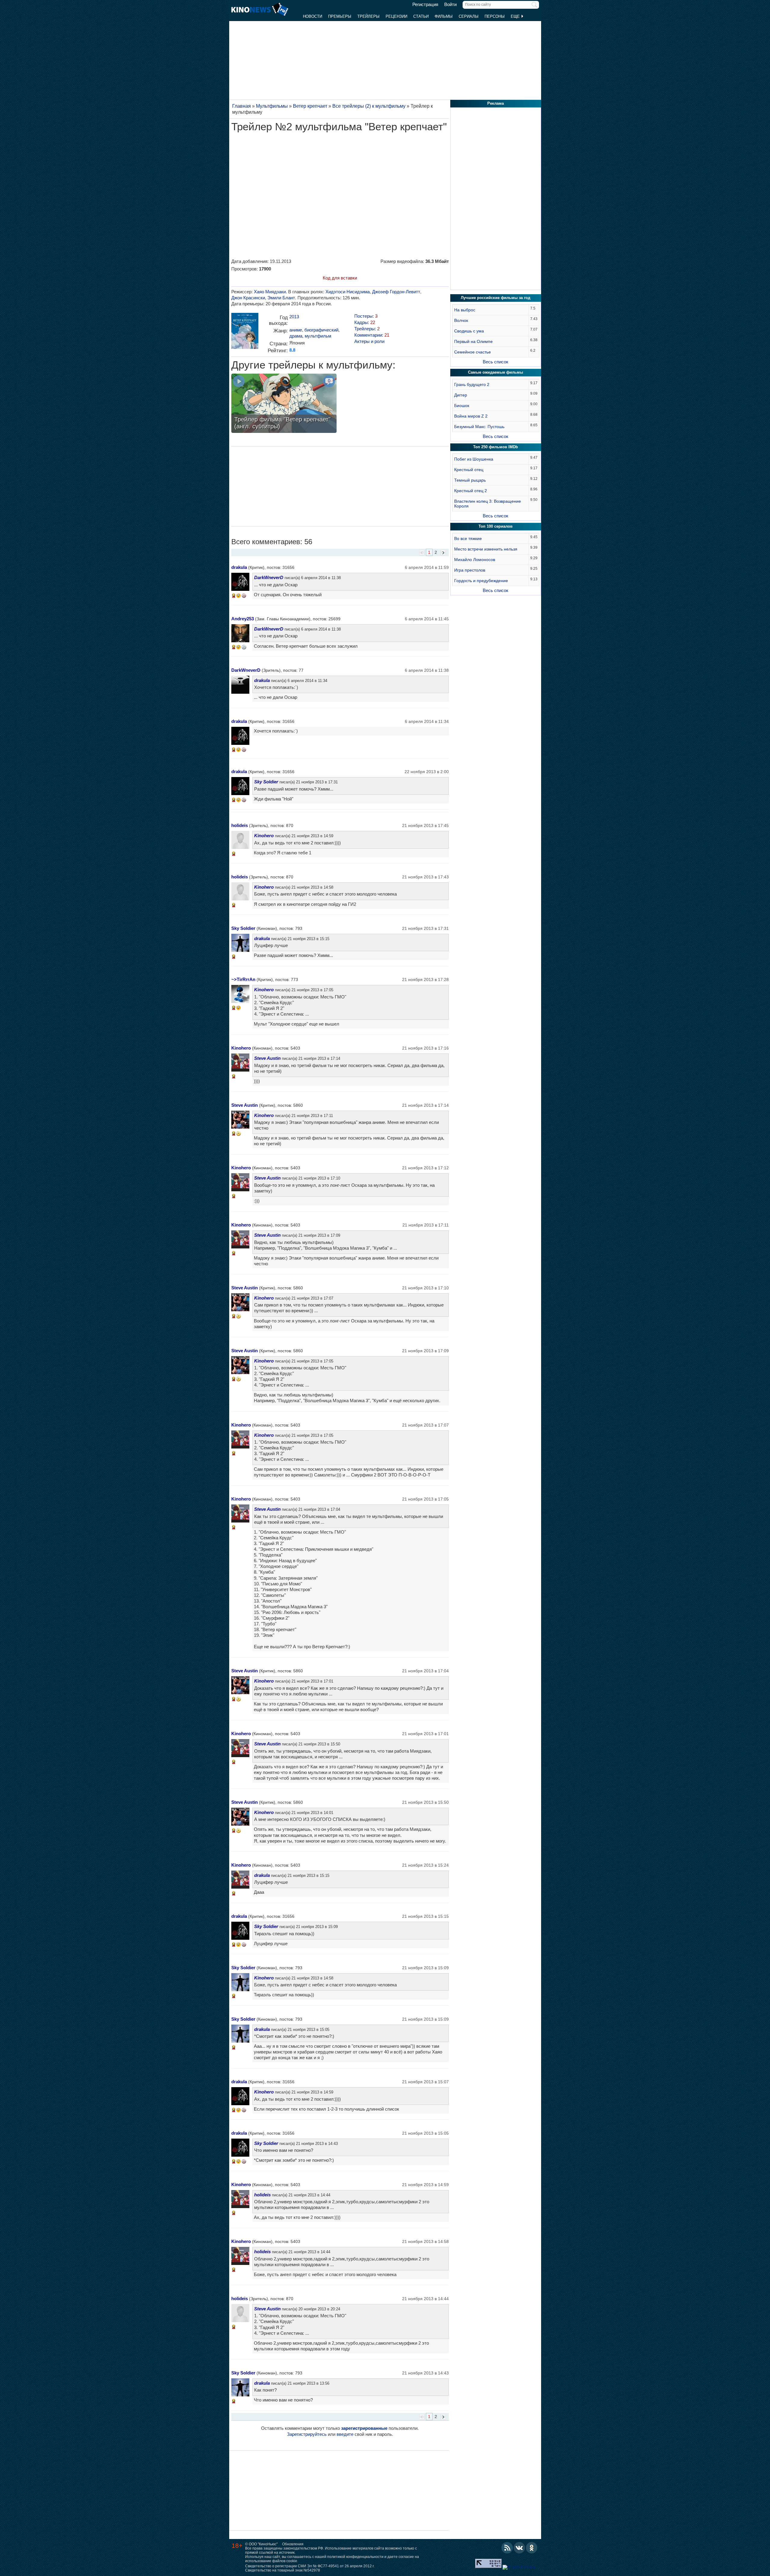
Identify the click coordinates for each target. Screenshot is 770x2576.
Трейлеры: (367, 329)
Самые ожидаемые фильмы (496, 372)
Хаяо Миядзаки (270, 292)
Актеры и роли (369, 341)
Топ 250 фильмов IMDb (496, 447)
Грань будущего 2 (472, 384)
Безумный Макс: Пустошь (479, 427)
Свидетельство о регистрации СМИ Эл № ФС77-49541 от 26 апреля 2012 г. (310, 2566)
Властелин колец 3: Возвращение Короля (488, 504)
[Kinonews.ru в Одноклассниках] (532, 2548)
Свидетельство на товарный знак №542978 (283, 2570)
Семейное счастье (473, 352)
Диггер (461, 395)
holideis (240, 825)
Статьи (421, 16)
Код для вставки (340, 278)
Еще (516, 16)
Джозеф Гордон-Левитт (396, 292)
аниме (296, 330)
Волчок (461, 320)
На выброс (465, 310)
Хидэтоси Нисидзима (348, 292)
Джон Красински (248, 298)
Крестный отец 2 (471, 491)
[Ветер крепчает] (245, 333)
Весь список (496, 362)
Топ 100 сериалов (496, 526)
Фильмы (444, 16)
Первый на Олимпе (473, 341)
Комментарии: (372, 335)
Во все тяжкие (468, 538)
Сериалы (469, 16)
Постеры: (366, 316)
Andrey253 (243, 619)
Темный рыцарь (470, 480)
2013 (294, 317)
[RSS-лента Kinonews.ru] (507, 2548)
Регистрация (425, 5)
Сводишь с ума (469, 331)
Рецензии (396, 16)
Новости (313, 16)
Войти (450, 5)
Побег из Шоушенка (474, 459)
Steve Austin (267, 1058)
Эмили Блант (281, 298)
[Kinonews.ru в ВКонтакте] (519, 2548)
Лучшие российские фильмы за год (496, 298)
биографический (321, 330)
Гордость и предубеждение (481, 581)
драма (296, 336)
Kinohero (264, 836)
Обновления (293, 2544)
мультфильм (318, 336)
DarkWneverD (269, 577)
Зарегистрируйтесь (307, 2434)
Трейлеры (368, 16)
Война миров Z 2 (471, 416)
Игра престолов (470, 570)
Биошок (462, 406)
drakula (239, 567)
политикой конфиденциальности (355, 2557)
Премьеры (340, 16)
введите (345, 2434)
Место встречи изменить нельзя (486, 549)
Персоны (495, 16)
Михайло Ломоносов (475, 560)
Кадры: (365, 322)
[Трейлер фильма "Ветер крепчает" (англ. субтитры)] (284, 404)
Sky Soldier (266, 782)
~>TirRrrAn (243, 979)
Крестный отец (469, 470)
